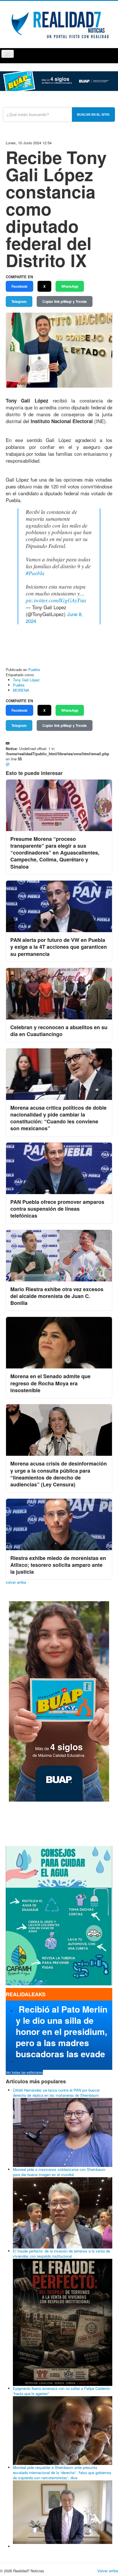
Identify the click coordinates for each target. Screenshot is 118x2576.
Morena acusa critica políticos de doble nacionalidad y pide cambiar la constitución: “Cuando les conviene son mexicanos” (58, 1118)
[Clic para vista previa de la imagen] (59, 349)
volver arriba (16, 1582)
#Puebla (35, 573)
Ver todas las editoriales (24, 2072)
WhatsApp (70, 286)
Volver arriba (108, 2571)
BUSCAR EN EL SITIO (93, 115)
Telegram (19, 301)
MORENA (21, 690)
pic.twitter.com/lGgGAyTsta (56, 600)
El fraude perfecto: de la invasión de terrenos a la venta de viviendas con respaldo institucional (61, 2253)
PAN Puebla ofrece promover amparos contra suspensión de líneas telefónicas (57, 1209)
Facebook (19, 286)
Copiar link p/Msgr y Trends (65, 301)
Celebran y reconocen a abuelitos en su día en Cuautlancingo (59, 1031)
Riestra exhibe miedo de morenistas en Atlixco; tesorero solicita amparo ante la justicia (58, 1565)
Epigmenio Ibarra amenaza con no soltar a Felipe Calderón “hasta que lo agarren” (61, 2391)
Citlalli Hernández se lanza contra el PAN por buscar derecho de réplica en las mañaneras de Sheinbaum (56, 2093)
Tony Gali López (26, 680)
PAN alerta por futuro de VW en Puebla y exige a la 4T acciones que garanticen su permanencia (59, 947)
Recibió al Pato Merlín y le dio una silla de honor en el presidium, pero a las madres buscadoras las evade (62, 2031)
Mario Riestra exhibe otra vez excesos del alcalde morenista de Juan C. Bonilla (57, 1296)
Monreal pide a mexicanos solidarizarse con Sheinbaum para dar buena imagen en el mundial (59, 2172)
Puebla (34, 669)
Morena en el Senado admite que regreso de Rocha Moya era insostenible (50, 1383)
